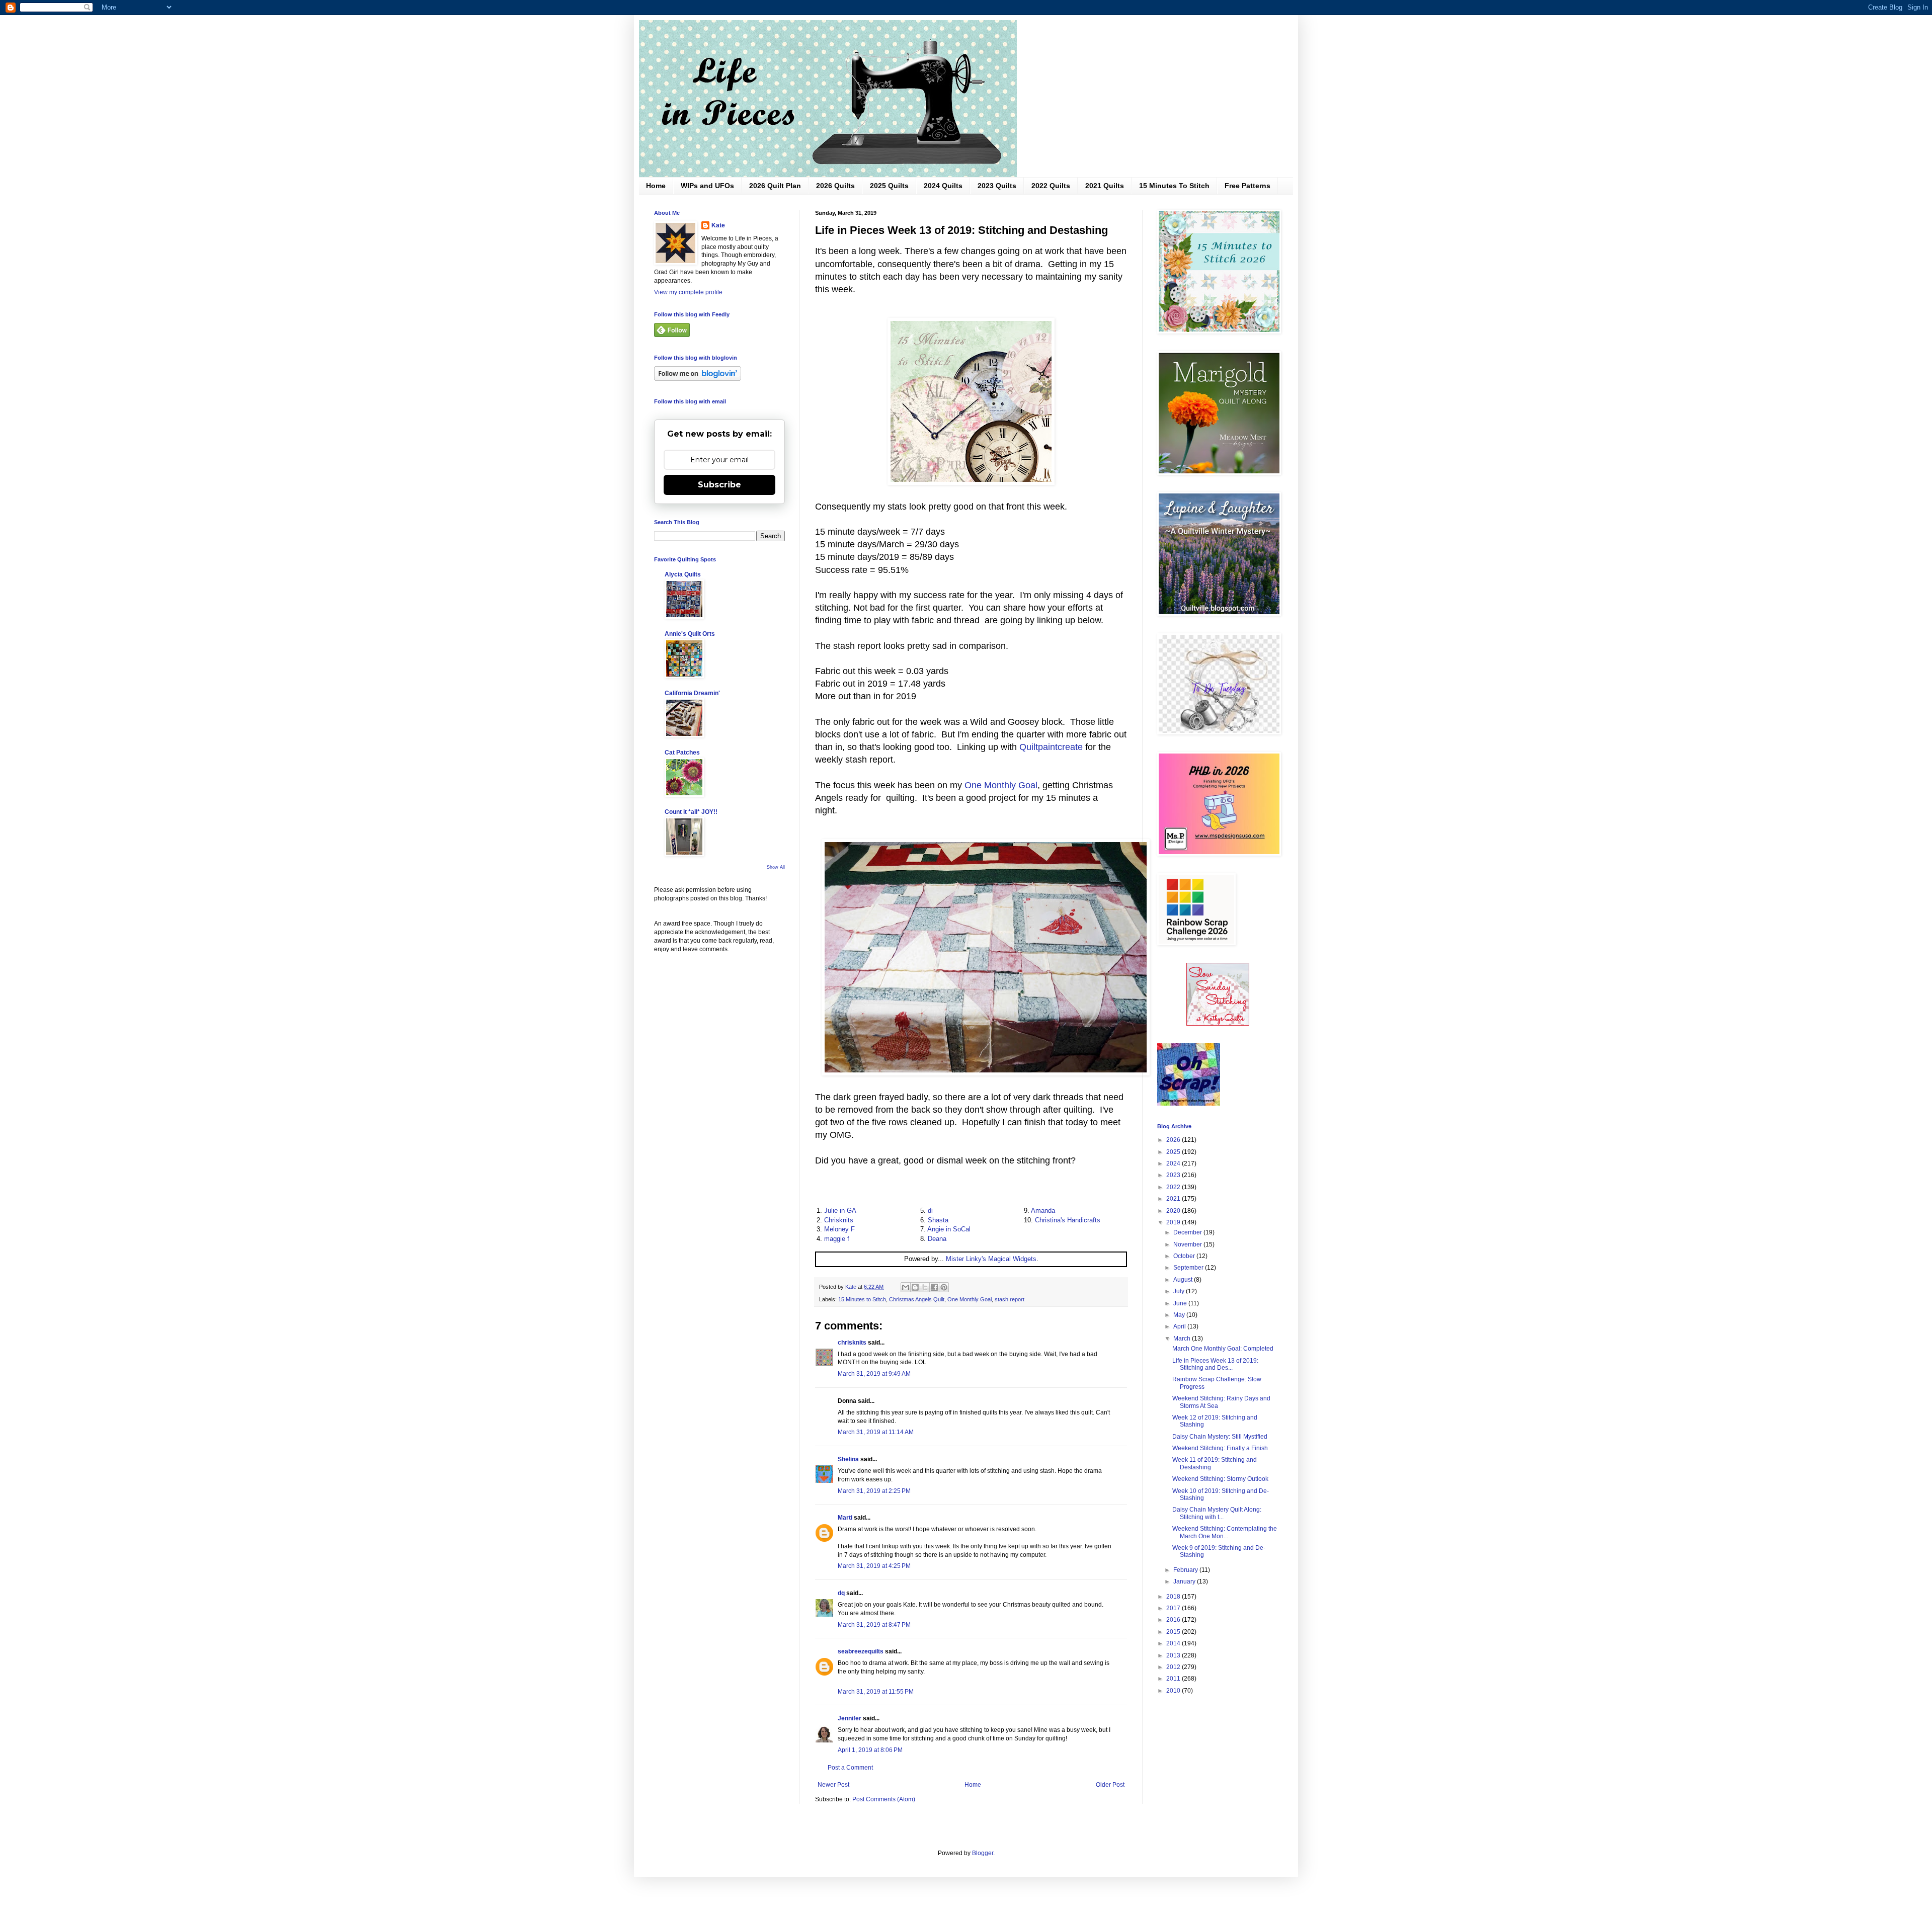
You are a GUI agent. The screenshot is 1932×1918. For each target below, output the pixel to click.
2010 (1174, 1691)
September (1189, 1268)
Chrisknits (839, 1220)
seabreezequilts (861, 1651)
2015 (1174, 1632)
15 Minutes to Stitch (862, 1299)
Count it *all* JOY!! (691, 812)
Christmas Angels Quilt (917, 1299)
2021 (1174, 1199)
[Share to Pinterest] (944, 1287)
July (1180, 1291)
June (1181, 1303)
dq (841, 1593)
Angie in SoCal (949, 1229)
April (1180, 1326)
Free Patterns (1247, 186)
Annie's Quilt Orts (690, 634)
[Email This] (906, 1287)
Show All (776, 867)
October (1185, 1256)
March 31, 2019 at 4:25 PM (874, 1566)
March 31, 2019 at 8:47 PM (874, 1625)
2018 (1174, 1597)
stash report (1010, 1299)
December (1188, 1232)
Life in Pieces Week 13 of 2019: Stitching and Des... (1215, 1364)
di (930, 1211)
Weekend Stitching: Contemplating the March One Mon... (1225, 1532)
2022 (1174, 1187)
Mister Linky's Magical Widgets (991, 1259)
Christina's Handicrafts (1068, 1220)
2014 (1174, 1643)
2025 (1174, 1152)
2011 (1174, 1679)
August (1184, 1280)
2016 (1174, 1620)
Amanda (1043, 1211)
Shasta (938, 1220)
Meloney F (839, 1229)
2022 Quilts (1051, 186)
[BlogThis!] (915, 1287)
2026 (1174, 1140)
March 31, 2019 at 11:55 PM (876, 1692)
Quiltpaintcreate (1051, 747)
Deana (937, 1239)
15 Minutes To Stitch (1174, 186)
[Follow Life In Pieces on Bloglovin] (698, 379)
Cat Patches (682, 753)
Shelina (848, 1459)
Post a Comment (850, 1768)
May (1180, 1315)
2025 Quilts (889, 186)
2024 (1174, 1163)
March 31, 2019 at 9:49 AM (874, 1374)
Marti (845, 1518)
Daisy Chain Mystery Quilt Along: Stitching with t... (1217, 1513)
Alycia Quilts (683, 574)
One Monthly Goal (1001, 785)
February (1186, 1570)
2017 (1174, 1608)
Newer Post (833, 1785)
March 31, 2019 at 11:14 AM (876, 1432)
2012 (1174, 1667)
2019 (1174, 1222)
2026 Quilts (835, 186)
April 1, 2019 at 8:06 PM (870, 1750)
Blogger (983, 1853)
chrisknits (852, 1343)
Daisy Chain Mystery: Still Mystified (1220, 1437)
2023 (1174, 1175)
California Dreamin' (692, 693)
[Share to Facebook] (934, 1287)
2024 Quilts (943, 186)
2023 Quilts (997, 186)
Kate (718, 225)
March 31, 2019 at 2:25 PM (874, 1491)
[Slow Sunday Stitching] (1218, 1024)
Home (656, 186)
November (1188, 1244)
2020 (1174, 1211)
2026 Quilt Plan (775, 186)
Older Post (1110, 1785)
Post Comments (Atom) (884, 1799)
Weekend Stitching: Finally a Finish (1220, 1448)
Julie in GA (840, 1211)
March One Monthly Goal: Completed (1223, 1349)
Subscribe (719, 485)
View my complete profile (688, 292)
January (1185, 1581)
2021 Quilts (1105, 186)
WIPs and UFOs (707, 186)
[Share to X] (925, 1287)
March (1183, 1339)
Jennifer (850, 1718)
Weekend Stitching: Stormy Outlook (1220, 1479)
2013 (1174, 1655)
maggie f (837, 1239)
